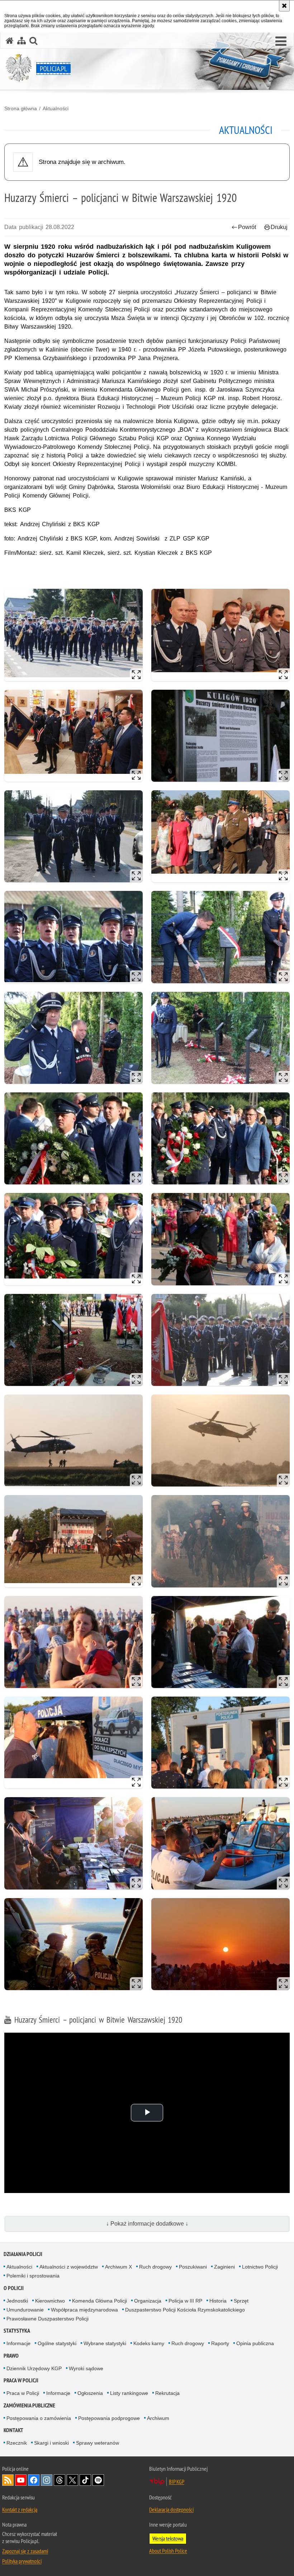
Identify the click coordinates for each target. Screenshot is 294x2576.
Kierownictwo (50, 2301)
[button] (281, 42)
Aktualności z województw (69, 2267)
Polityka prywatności (22, 2561)
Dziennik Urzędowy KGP (34, 2368)
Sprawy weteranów (98, 2443)
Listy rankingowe (129, 2393)
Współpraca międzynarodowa (84, 2310)
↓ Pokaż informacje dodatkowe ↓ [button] (147, 2224)
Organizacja (148, 2301)
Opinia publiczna (255, 2343)
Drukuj (279, 227)
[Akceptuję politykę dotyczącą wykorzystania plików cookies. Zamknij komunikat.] (284, 6)
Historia (218, 2301)
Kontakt (13, 2430)
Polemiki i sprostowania (33, 2276)
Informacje (18, 2343)
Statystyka (17, 2331)
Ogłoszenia (90, 2393)
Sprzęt (241, 2301)
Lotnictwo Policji (260, 2267)
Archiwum (158, 2418)
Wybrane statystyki (105, 2343)
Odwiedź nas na (21, 2480)
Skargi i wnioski (51, 2443)
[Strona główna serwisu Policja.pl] (10, 41)
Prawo (11, 2356)
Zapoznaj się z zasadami (25, 2551)
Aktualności (56, 108)
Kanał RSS (8, 2480)
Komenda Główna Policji (99, 2301)
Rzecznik (17, 2443)
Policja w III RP (185, 2301)
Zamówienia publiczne (29, 2405)
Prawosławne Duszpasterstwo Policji (48, 2319)
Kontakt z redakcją (20, 2509)
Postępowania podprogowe (109, 2418)
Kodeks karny (149, 2343)
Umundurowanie (25, 2310)
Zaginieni (224, 2267)
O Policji (14, 2288)
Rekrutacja (167, 2393)
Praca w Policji (21, 2380)
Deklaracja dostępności (171, 2509)
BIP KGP (177, 2482)
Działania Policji (23, 2254)
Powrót (247, 227)
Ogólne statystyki (57, 2343)
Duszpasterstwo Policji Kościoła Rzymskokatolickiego (185, 2310)
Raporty (220, 2343)
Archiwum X (118, 2267)
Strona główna (21, 108)
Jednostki (17, 2301)
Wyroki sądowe (86, 2368)
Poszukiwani (193, 2267)
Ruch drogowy (155, 2267)
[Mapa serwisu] (22, 41)
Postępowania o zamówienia (39, 2418)
